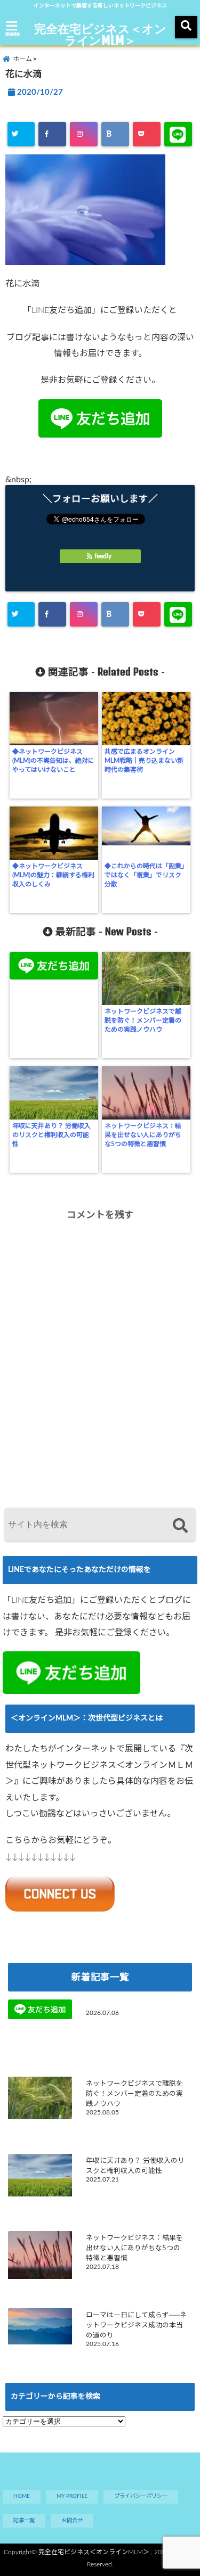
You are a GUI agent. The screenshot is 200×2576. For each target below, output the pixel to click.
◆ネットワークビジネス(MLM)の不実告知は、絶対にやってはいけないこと (53, 761)
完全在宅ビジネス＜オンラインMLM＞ (100, 34)
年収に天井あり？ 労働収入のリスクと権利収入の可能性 (51, 1135)
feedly (103, 556)
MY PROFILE (72, 2496)
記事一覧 (24, 2521)
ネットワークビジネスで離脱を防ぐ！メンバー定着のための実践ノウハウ (143, 1020)
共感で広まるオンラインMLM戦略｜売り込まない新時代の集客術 (144, 761)
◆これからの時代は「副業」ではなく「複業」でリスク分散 (145, 875)
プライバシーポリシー (141, 2496)
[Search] (180, 1526)
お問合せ (72, 2521)
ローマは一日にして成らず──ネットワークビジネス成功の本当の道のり (136, 2325)
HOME (22, 2496)
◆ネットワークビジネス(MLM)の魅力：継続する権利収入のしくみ (53, 875)
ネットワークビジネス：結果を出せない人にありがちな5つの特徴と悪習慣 (143, 1135)
